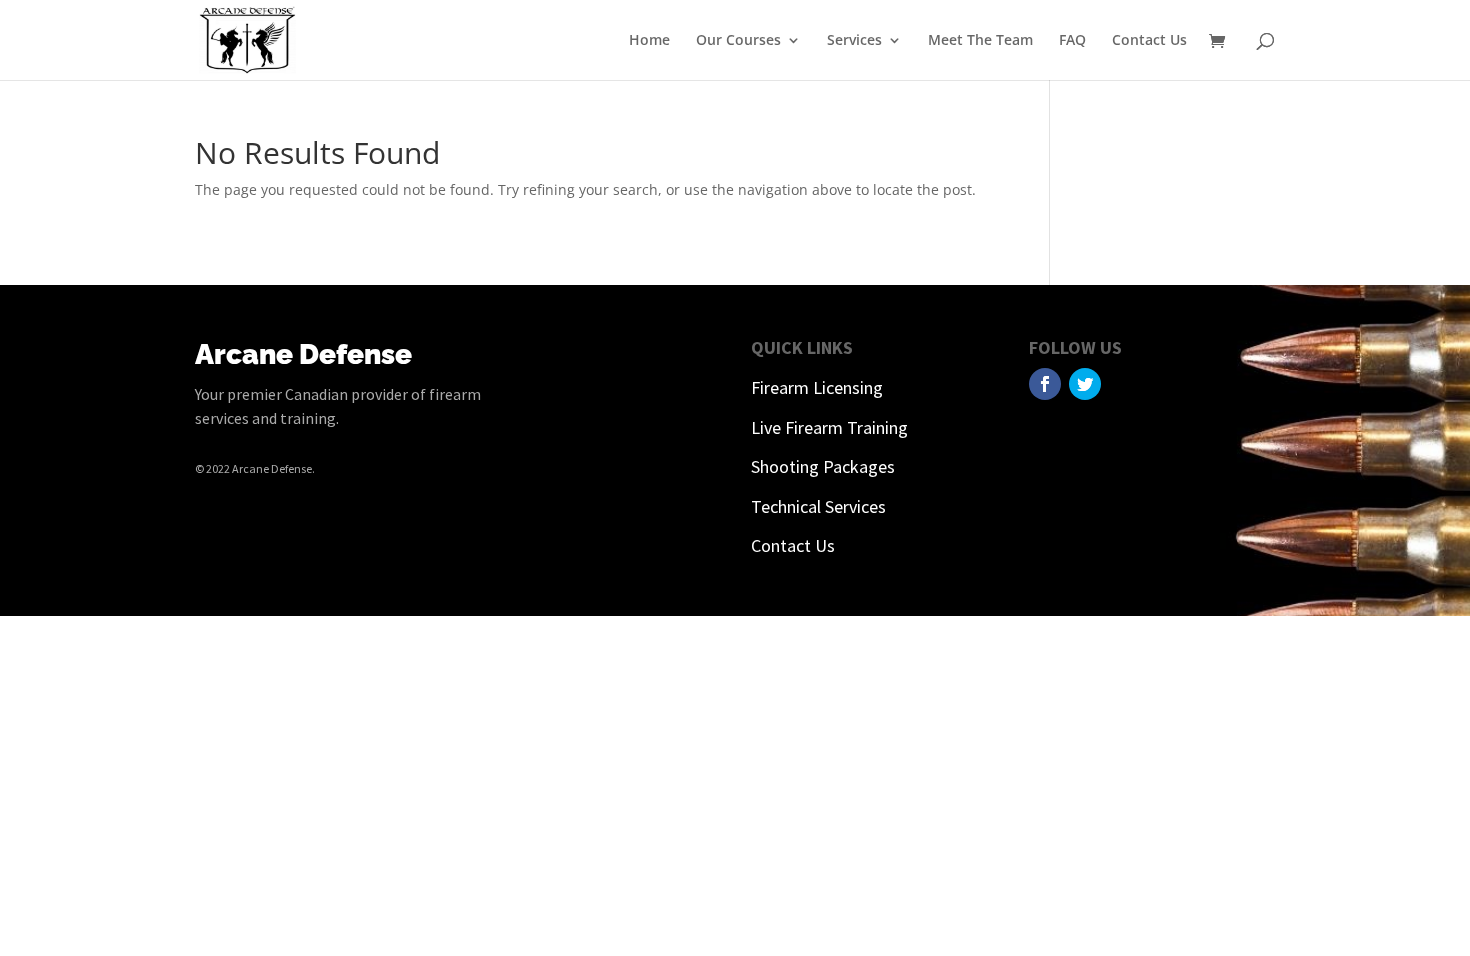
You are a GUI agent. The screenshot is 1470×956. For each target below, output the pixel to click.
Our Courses (738, 41)
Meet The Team (980, 41)
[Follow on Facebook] (1045, 384)
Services (854, 41)
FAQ (1072, 41)
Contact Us (1149, 41)
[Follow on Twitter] (1085, 384)
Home (649, 41)
